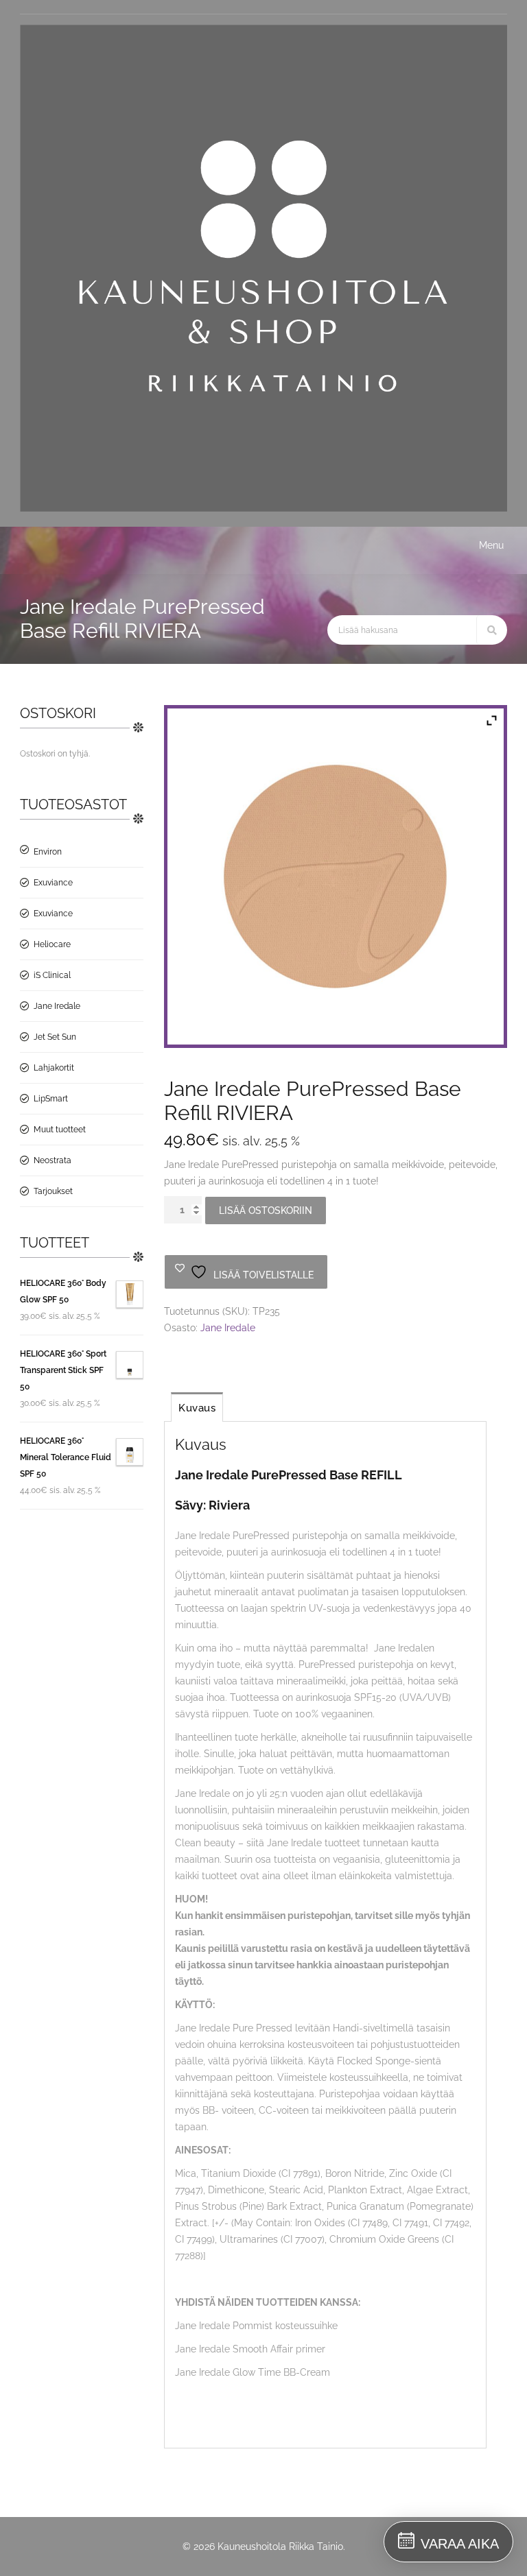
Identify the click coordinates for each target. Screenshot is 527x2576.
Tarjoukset (53, 1191)
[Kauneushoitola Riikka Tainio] (263, 508)
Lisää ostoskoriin (266, 1211)
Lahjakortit (54, 1068)
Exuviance (53, 883)
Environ (48, 852)
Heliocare (52, 944)
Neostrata (52, 1160)
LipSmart (51, 1099)
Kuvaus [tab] (197, 1408)
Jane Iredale (57, 1006)
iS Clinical (52, 975)
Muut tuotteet (60, 1130)
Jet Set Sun (55, 1037)
